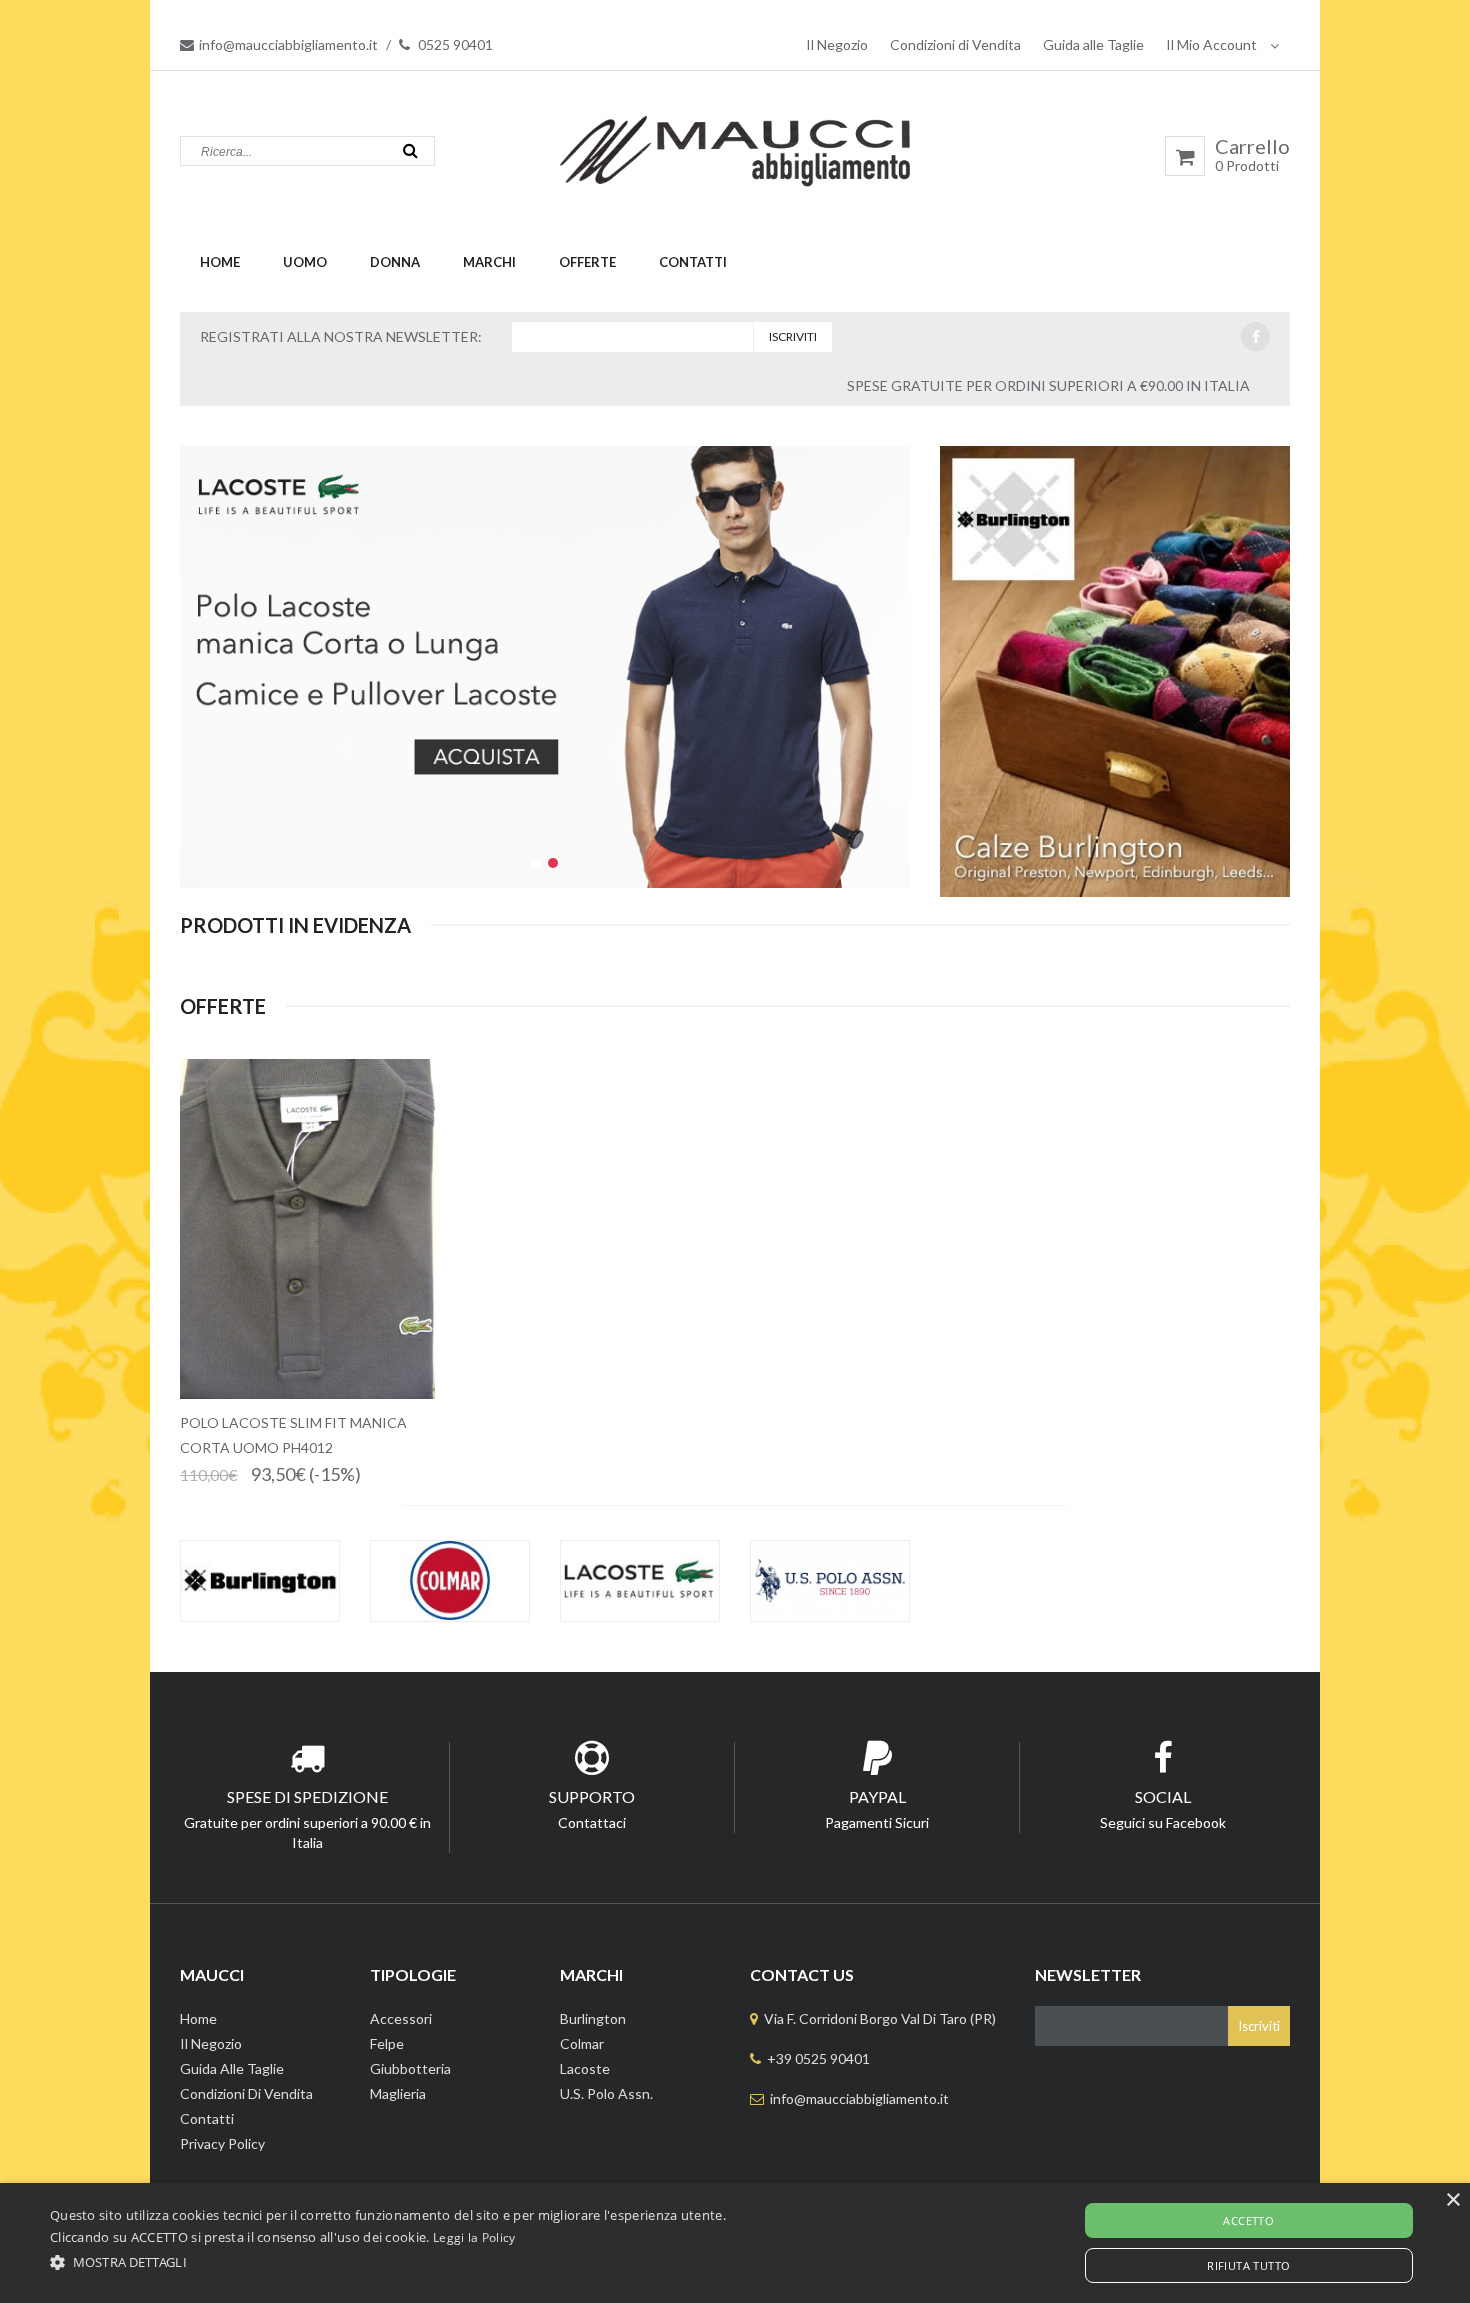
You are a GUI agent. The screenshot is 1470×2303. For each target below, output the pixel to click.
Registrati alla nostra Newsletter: (341, 336)
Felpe (387, 2043)
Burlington (593, 2018)
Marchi (489, 262)
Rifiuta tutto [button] (1248, 2265)
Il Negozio (837, 44)
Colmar (582, 2043)
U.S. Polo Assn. (606, 2093)
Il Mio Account (1213, 44)
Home (220, 262)
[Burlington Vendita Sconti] (260, 1581)
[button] (388, 2262)
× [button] (1452, 2200)
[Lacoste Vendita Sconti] (640, 1581)
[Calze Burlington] (1115, 671)
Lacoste (585, 2068)
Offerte (587, 262)
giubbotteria (410, 2068)
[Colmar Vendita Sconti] (450, 1581)
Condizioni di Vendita (955, 44)
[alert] (735, 2243)
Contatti (693, 262)
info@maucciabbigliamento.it (288, 44)
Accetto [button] (1248, 2220)
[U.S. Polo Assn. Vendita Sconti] (830, 1581)
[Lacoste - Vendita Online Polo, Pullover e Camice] (545, 667)
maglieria (398, 2093)
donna (395, 262)
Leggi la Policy (474, 2237)
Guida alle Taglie (1093, 44)
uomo (305, 262)
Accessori (401, 2018)
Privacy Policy (222, 2143)
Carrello (1252, 155)
